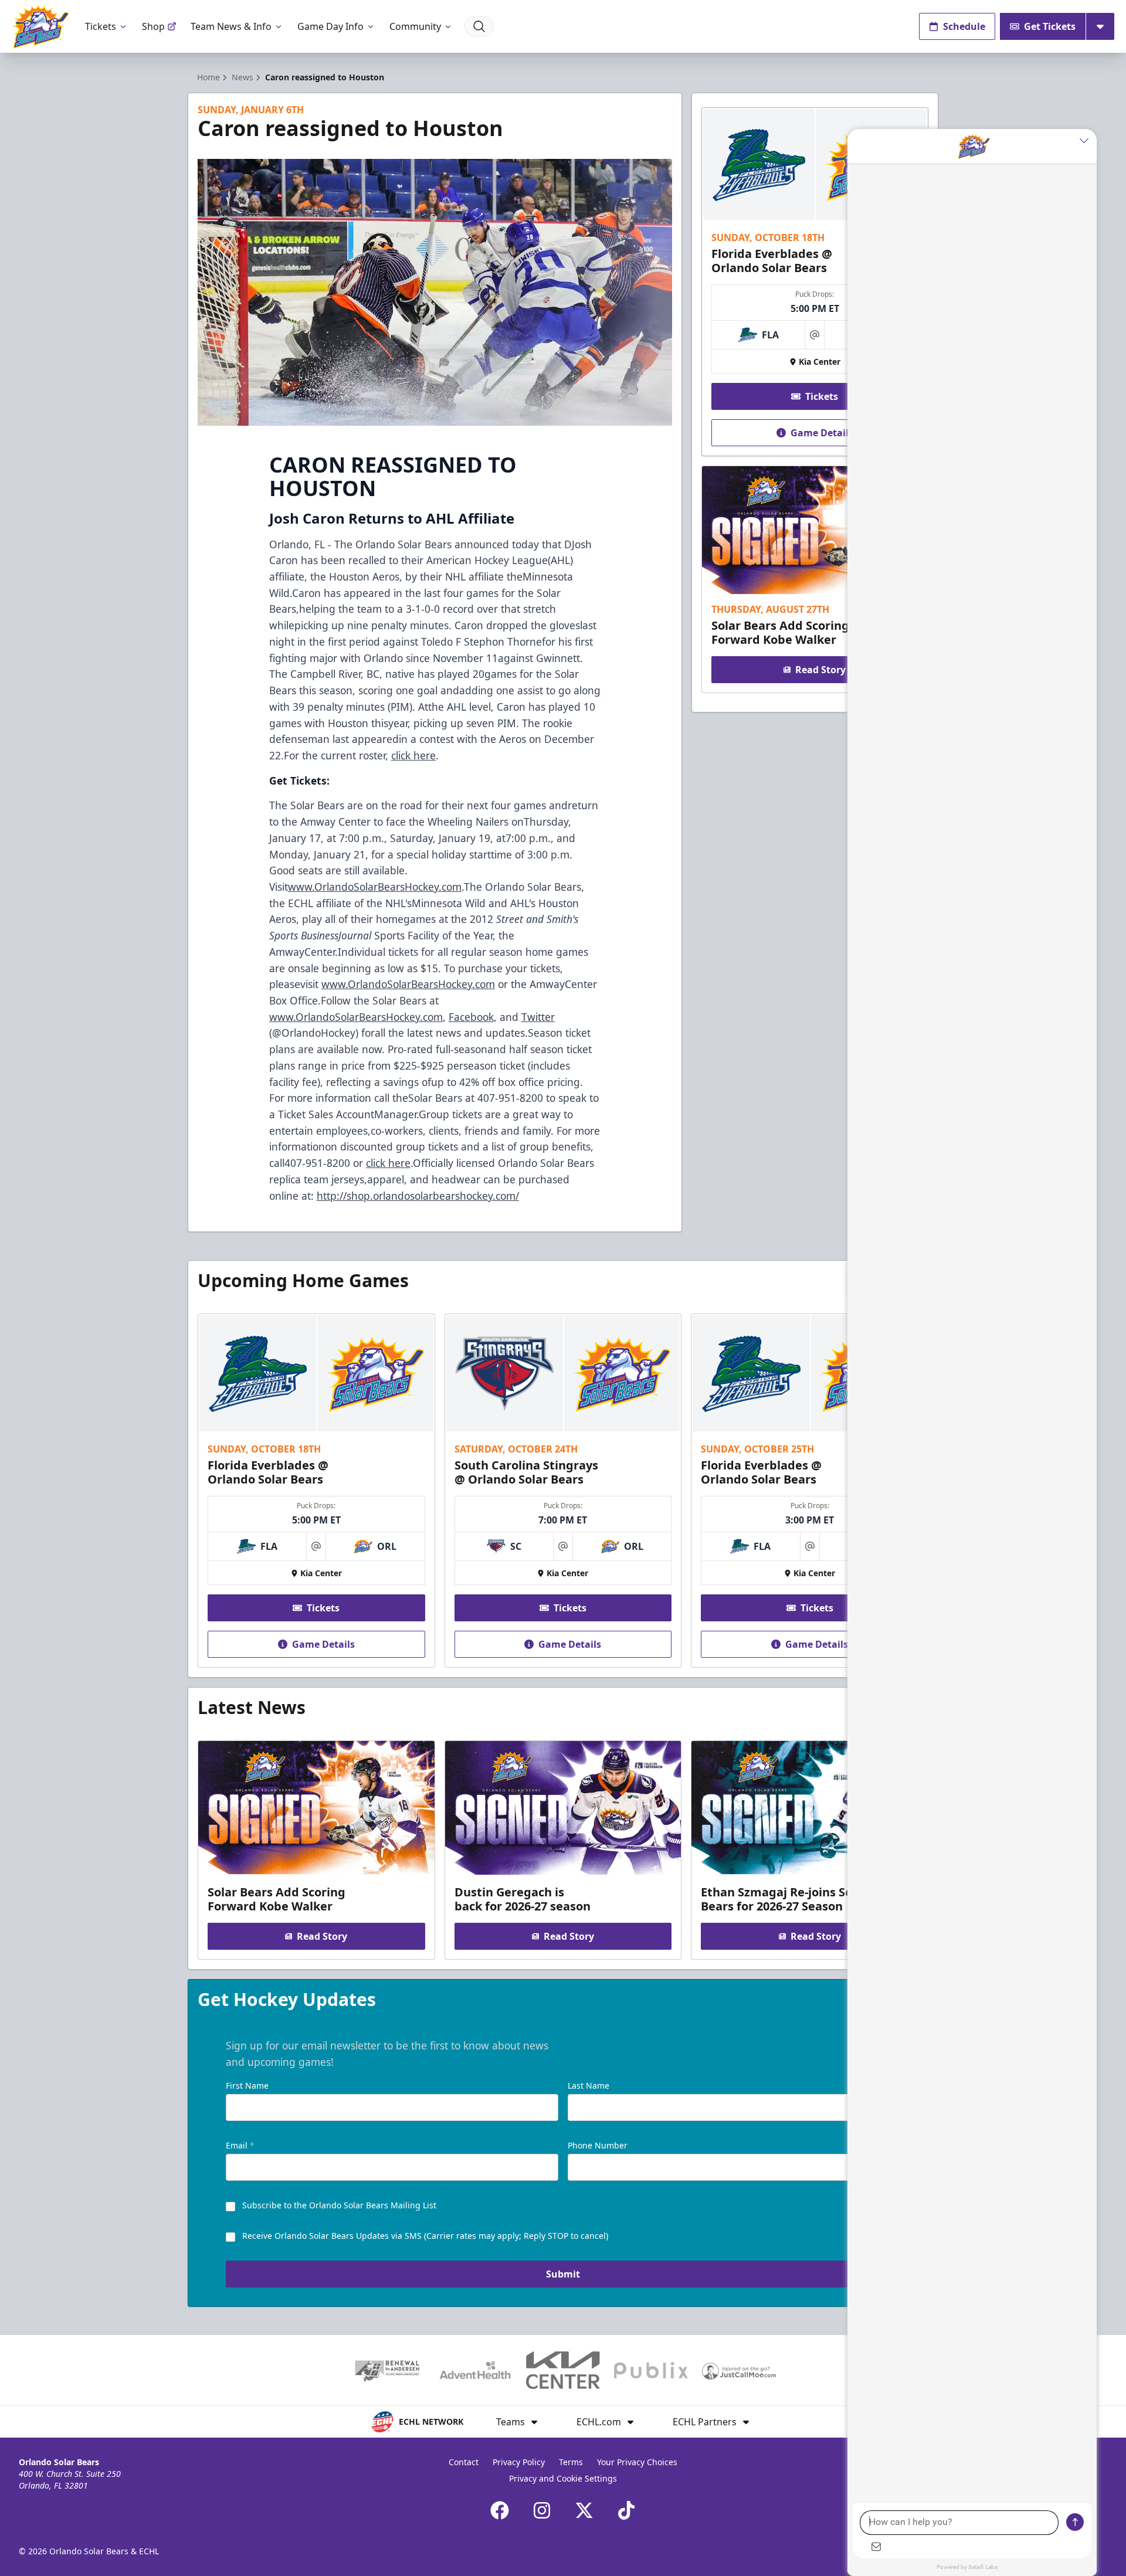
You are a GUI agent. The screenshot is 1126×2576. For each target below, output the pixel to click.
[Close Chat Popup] (1088, 141)
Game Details (822, 433)
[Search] (479, 26)
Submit (563, 2274)
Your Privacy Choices (637, 2462)
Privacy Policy (519, 2462)
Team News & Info (231, 26)
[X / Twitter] (584, 2510)
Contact (464, 2462)
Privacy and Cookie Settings (563, 2478)
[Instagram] (542, 2510)
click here (413, 755)
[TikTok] (626, 2510)
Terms (571, 2462)
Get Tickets (1050, 26)
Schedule (964, 26)
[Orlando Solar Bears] (40, 27)
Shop (153, 26)
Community (415, 26)
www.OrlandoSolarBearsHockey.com (375, 887)
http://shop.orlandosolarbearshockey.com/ (418, 1196)
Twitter (538, 1017)
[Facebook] (500, 2510)
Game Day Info (330, 26)
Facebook (471, 1017)
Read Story (820, 670)
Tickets (101, 26)
